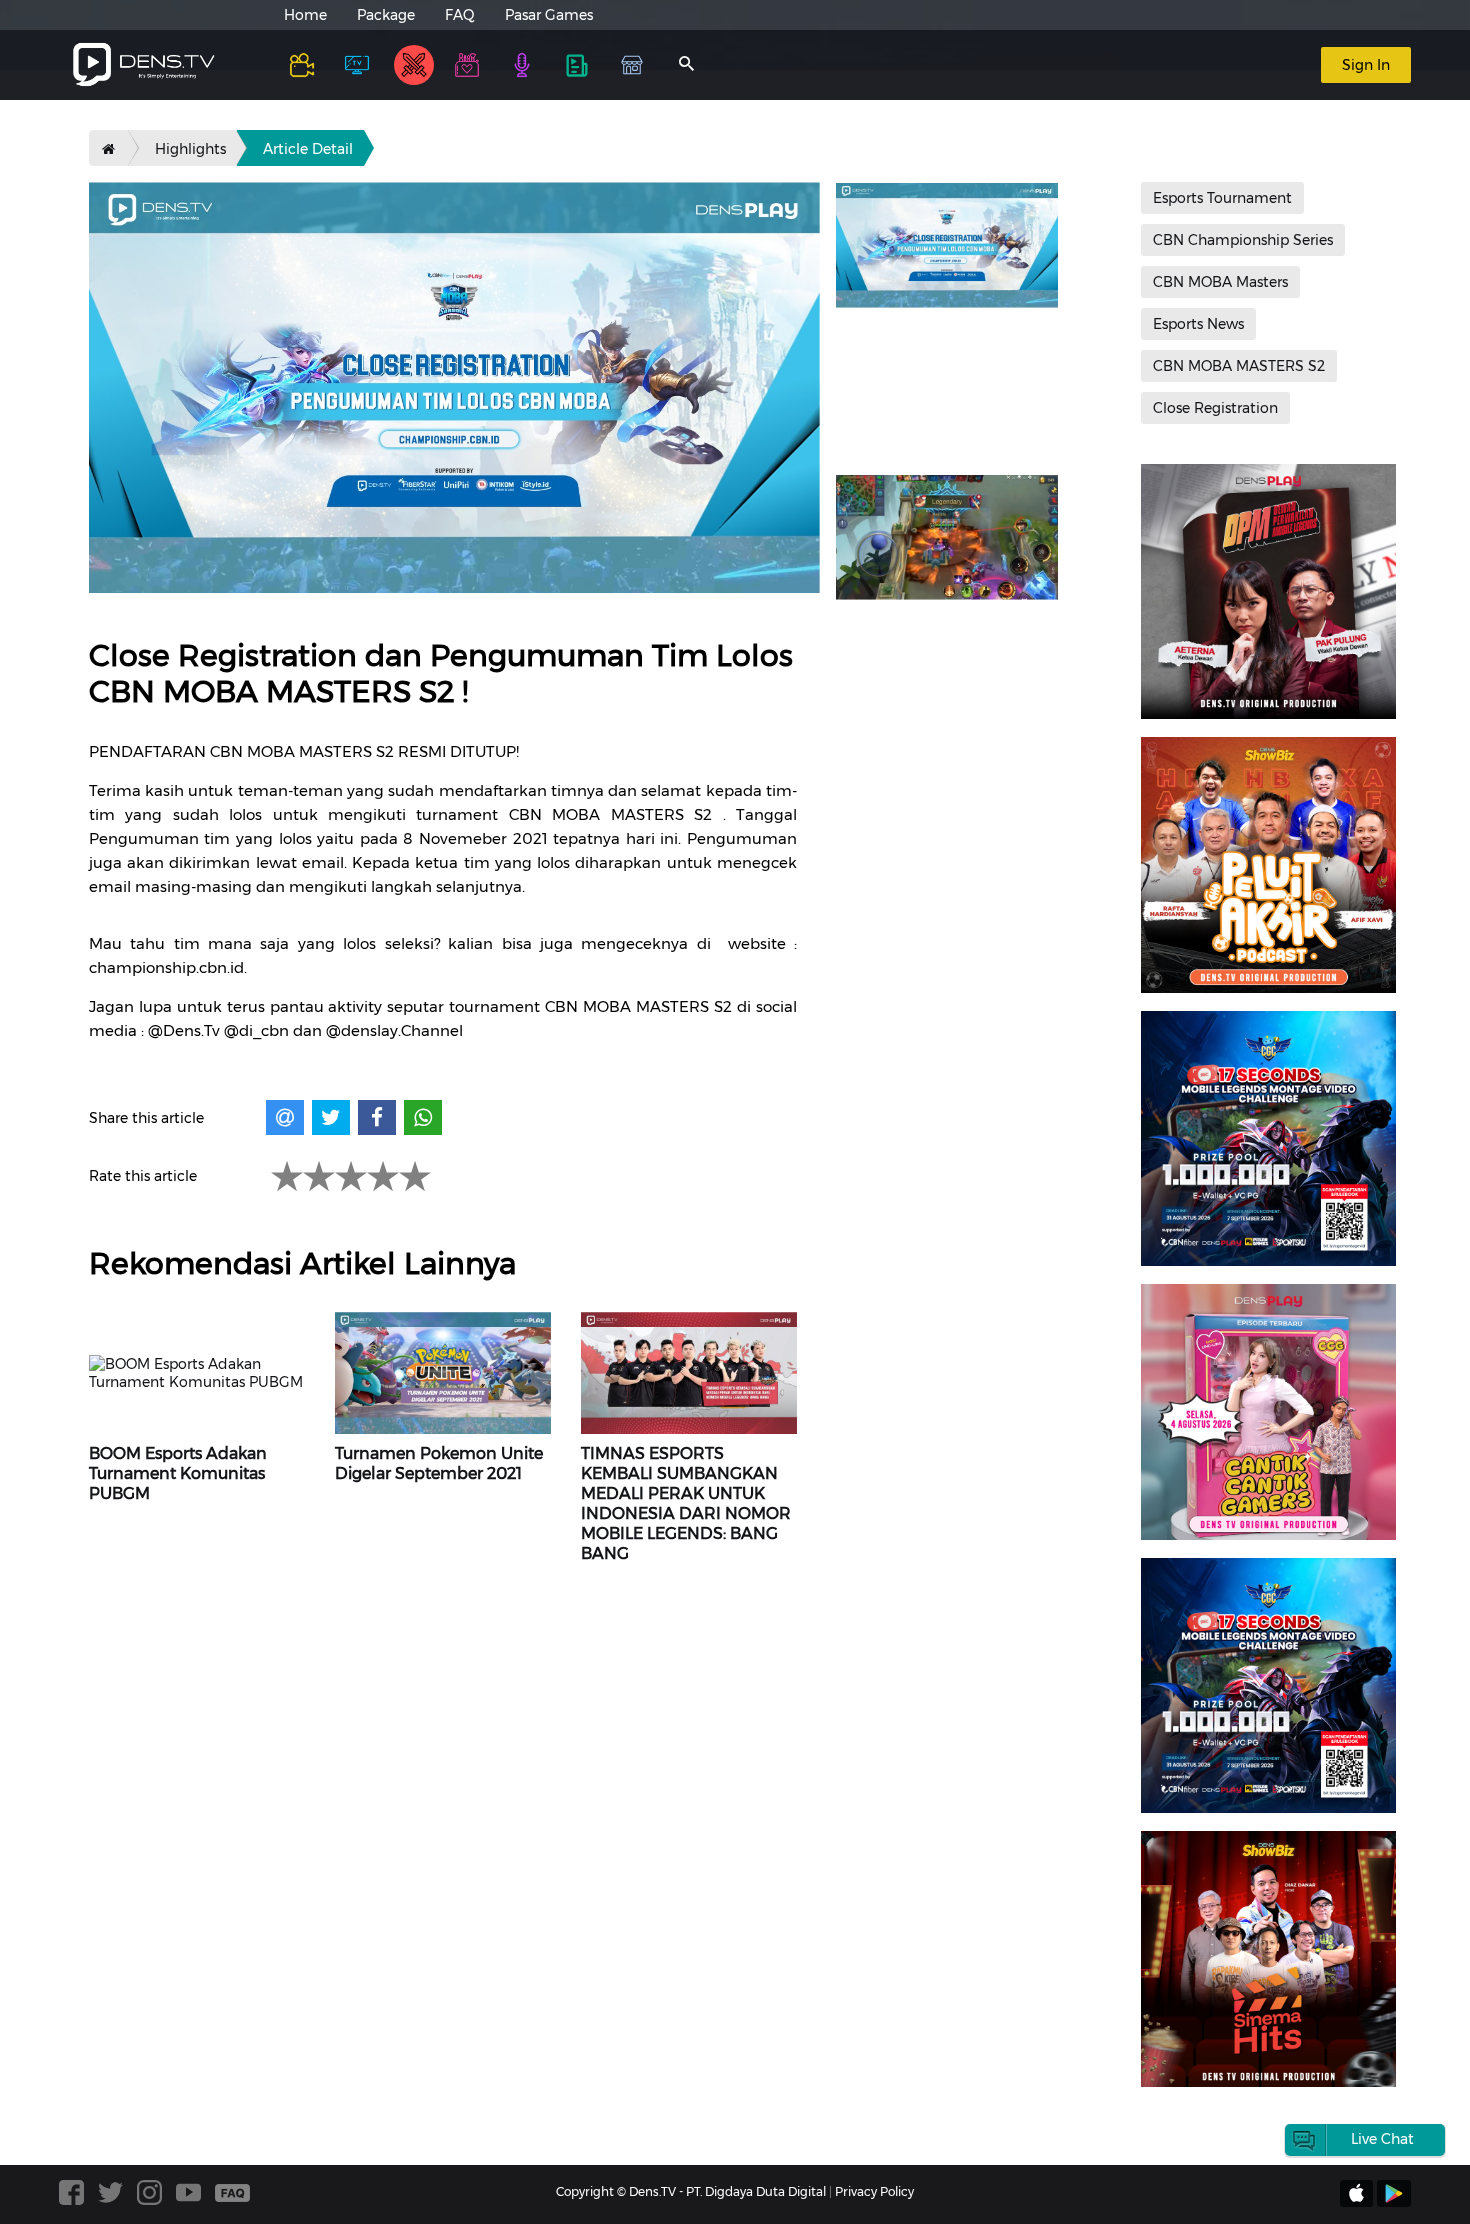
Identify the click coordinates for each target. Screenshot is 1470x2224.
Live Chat (1382, 2139)
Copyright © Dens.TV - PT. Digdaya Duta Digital (691, 2191)
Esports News (1198, 324)
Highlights (190, 149)
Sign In (1366, 65)
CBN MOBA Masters (1220, 282)
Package (386, 15)
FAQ (460, 15)
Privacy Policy (874, 2191)
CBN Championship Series (1243, 240)
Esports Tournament (1222, 198)
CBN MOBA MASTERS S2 (1239, 366)
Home (305, 15)
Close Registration (1215, 408)
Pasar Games (549, 15)
